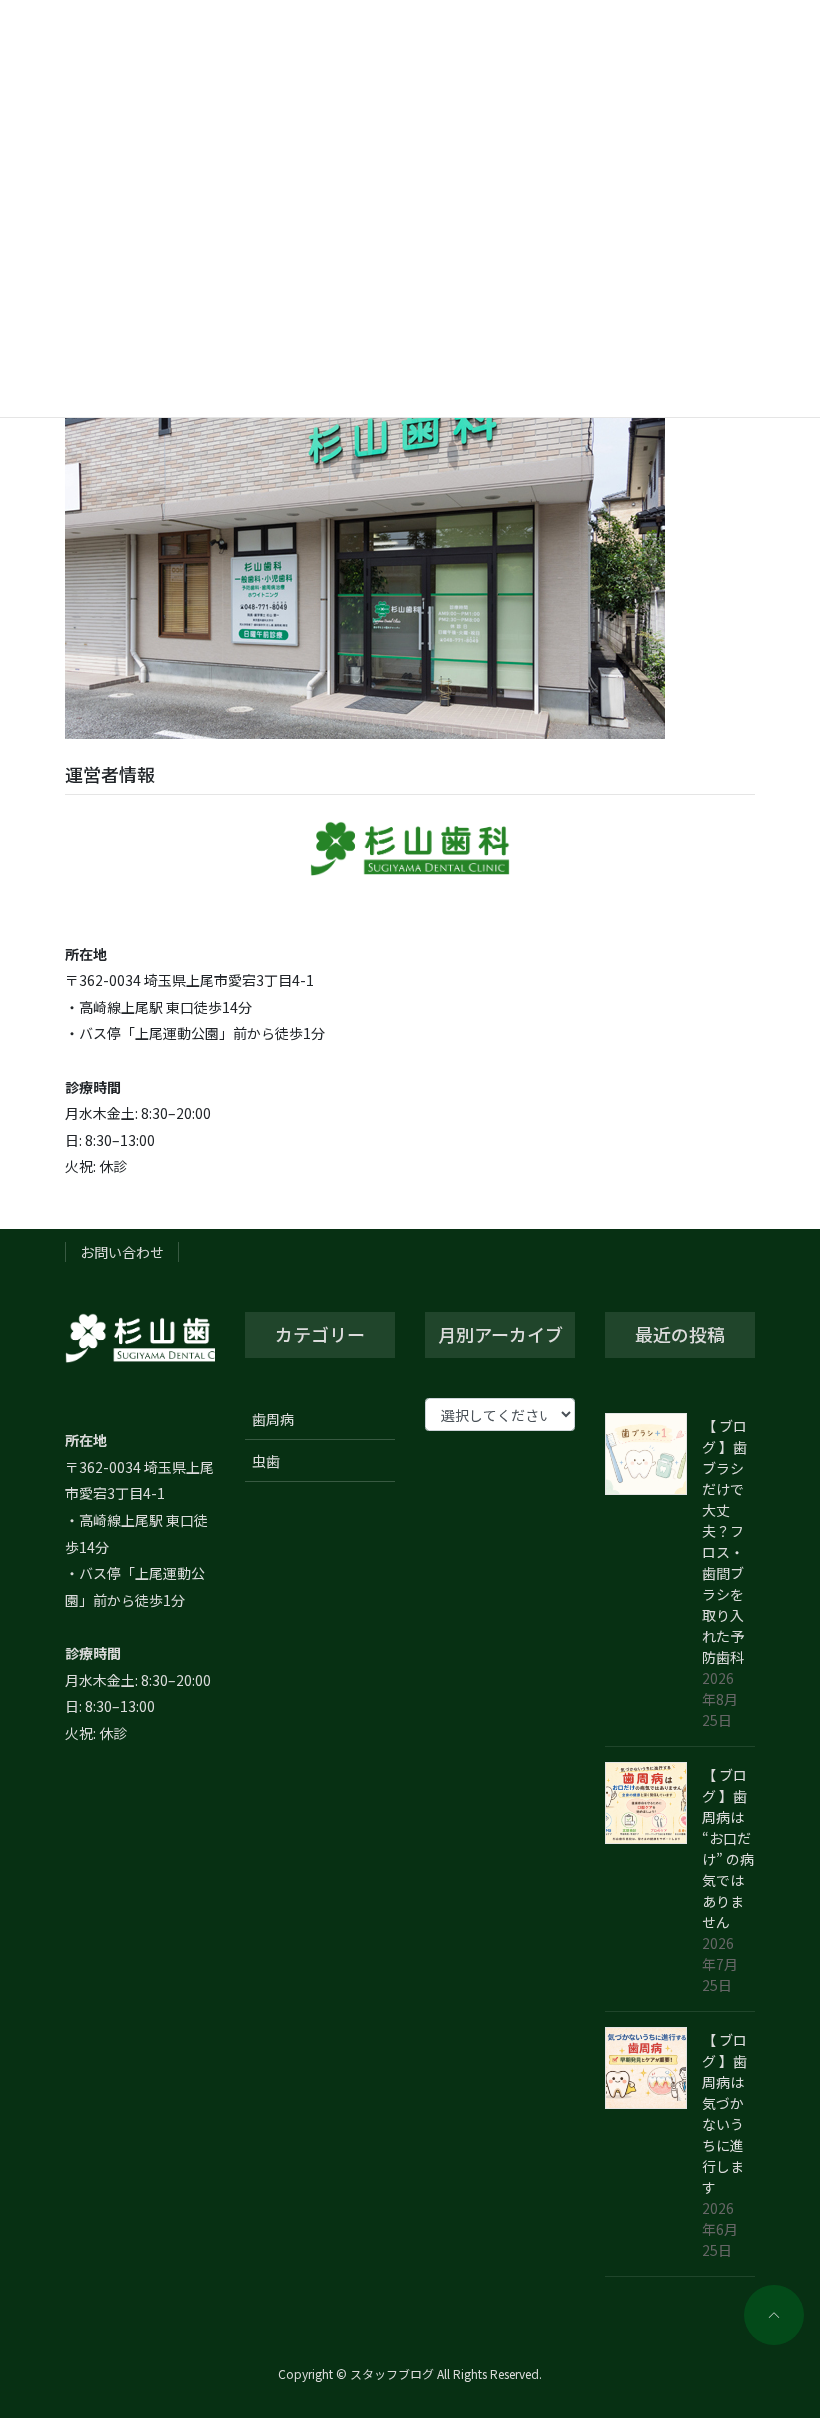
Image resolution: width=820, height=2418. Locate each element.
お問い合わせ (122, 1252)
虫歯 (266, 1461)
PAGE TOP (762, 2305)
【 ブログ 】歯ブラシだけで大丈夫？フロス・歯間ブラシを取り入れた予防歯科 (724, 1541)
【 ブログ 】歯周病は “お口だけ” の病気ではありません (728, 1848)
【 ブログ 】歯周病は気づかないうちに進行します (724, 2113)
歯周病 (273, 1419)
